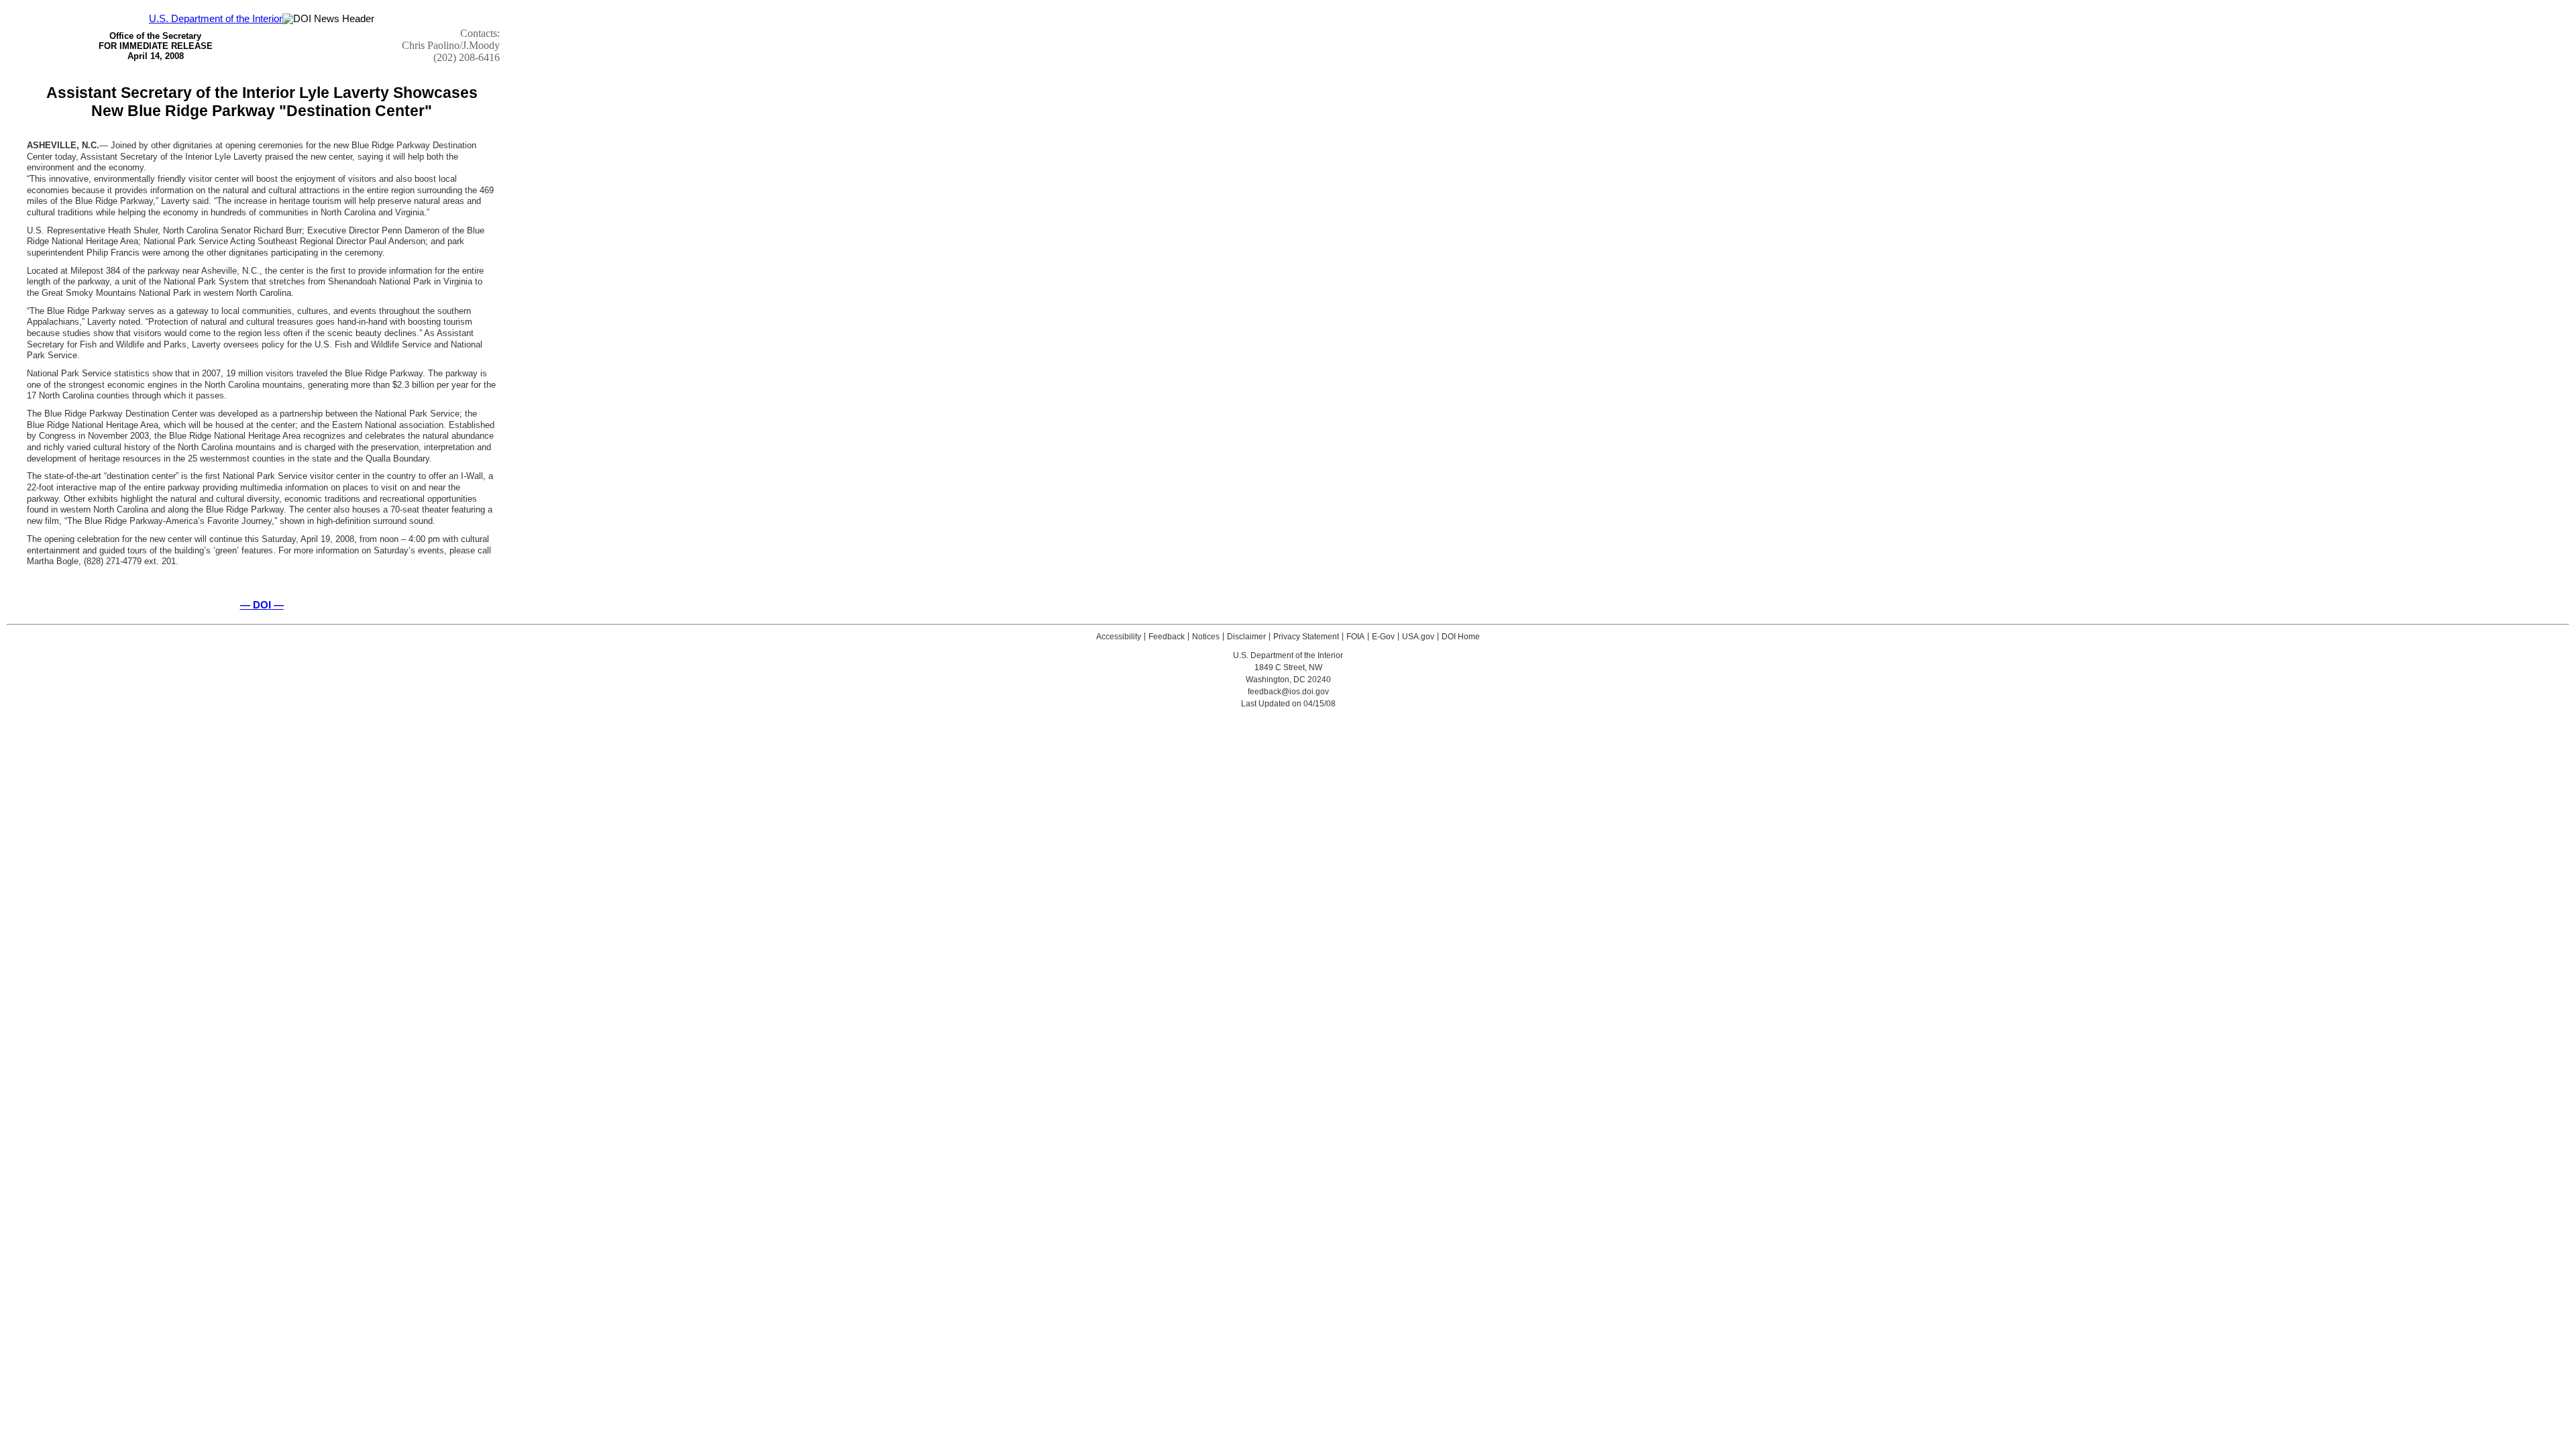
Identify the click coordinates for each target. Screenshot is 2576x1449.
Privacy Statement (1306, 637)
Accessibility (1119, 637)
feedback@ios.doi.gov (1288, 692)
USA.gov (1418, 637)
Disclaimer (1246, 637)
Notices (1206, 637)
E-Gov (1383, 637)
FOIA (1355, 637)
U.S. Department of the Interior (216, 19)
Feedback (1167, 637)
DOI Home (1461, 637)
